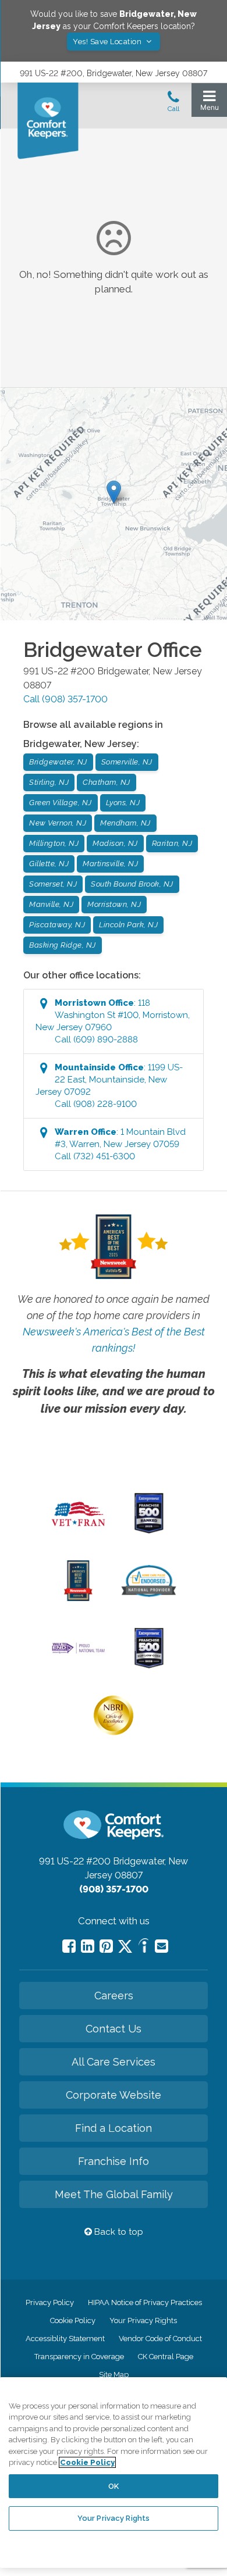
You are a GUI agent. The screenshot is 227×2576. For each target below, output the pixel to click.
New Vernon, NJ (58, 823)
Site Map (114, 2375)
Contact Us (114, 2029)
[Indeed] (143, 1947)
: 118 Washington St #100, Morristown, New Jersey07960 (113, 1021)
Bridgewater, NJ (58, 762)
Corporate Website (114, 2095)
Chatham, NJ (107, 782)
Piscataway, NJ (57, 925)
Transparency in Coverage (79, 2357)
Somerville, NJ (127, 762)
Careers (114, 1996)
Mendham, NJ (125, 823)
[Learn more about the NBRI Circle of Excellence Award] (114, 1732)
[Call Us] (173, 105)
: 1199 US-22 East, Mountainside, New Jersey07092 (109, 1086)
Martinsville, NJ (110, 864)
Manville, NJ (51, 904)
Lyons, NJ (123, 803)
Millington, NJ (54, 843)
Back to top (118, 2232)
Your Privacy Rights (143, 2320)
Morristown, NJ (114, 904)
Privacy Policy (50, 2302)
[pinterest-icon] (106, 1946)
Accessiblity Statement (65, 2339)
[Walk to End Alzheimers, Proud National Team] (79, 1652)
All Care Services (114, 2062)
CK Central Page (166, 2357)
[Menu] (209, 103)
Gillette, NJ (49, 864)
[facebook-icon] (69, 1946)
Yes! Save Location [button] (108, 42)
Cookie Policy (73, 2320)
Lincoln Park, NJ (128, 925)
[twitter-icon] (125, 1947)
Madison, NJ (115, 843)
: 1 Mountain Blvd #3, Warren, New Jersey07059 (120, 1144)
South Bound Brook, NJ (132, 884)
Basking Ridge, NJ (63, 945)
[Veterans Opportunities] (79, 1529)
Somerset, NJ (53, 884)
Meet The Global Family (114, 2194)
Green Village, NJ (61, 803)
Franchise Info (114, 2161)
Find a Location (114, 2128)
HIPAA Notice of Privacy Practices (145, 2302)
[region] (114, 2473)
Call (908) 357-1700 (65, 699)
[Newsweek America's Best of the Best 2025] (78, 1598)
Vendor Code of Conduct (160, 2339)
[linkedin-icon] (88, 1946)
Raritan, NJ (172, 843)
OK (114, 2486)
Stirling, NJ (49, 782)
